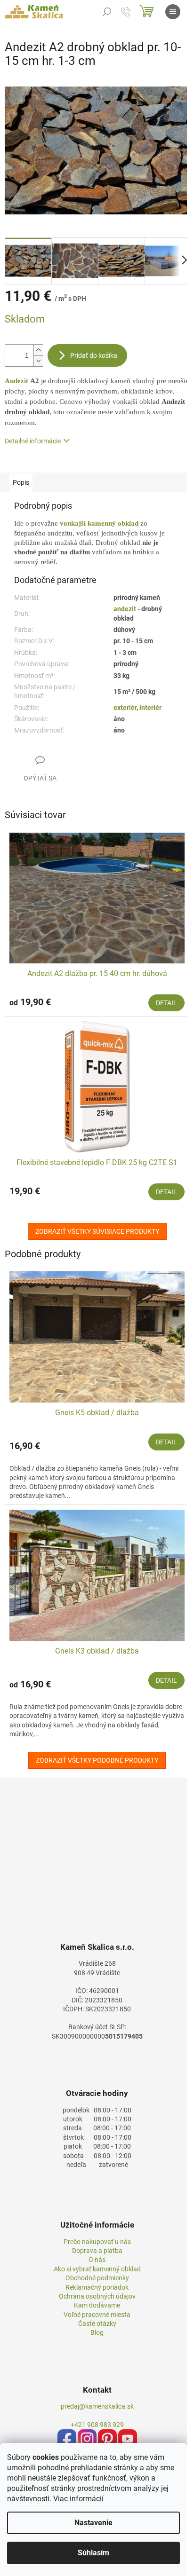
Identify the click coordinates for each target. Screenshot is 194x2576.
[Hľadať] (107, 12)
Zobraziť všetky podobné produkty (97, 1760)
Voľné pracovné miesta (97, 2315)
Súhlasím (93, 2553)
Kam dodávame (97, 2305)
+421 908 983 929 (97, 2425)
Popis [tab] (21, 482)
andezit (125, 609)
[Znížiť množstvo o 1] (38, 361)
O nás (97, 2260)
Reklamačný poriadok (97, 2287)
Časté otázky (97, 2324)
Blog (97, 2332)
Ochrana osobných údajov (97, 2296)
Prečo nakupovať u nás (97, 2242)
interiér (150, 708)
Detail (166, 1003)
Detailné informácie (33, 441)
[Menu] (173, 12)
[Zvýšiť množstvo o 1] (38, 350)
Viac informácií (78, 2499)
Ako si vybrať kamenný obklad (97, 2269)
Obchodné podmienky (97, 2278)
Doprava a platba (97, 2251)
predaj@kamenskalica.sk (97, 2406)
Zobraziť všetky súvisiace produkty (97, 1231)
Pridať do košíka (94, 355)
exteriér (125, 708)
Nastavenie (93, 2523)
